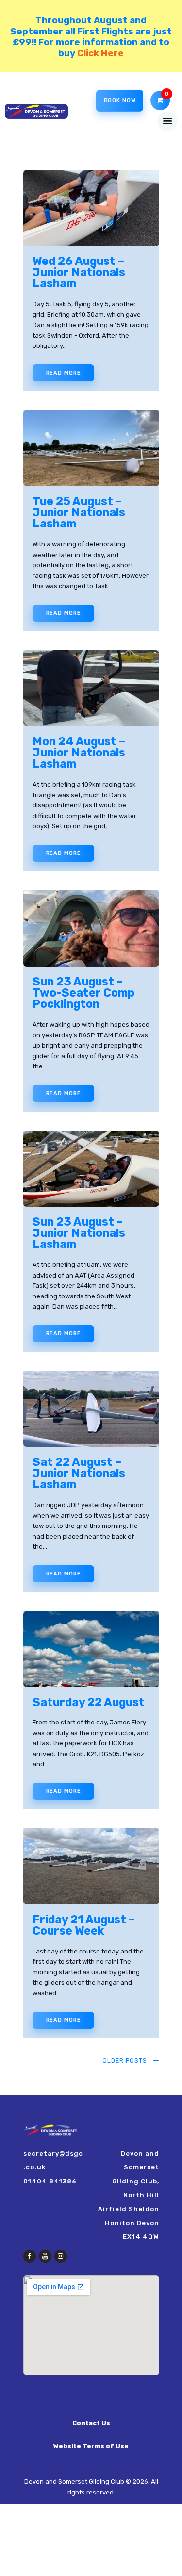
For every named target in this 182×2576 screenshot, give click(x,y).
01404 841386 (50, 2181)
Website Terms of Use (91, 2446)
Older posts (125, 2061)
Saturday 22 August (89, 1702)
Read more (64, 373)
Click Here (100, 53)
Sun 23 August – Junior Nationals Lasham (79, 1233)
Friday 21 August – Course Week (84, 1926)
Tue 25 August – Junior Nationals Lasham (79, 513)
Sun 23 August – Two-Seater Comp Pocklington (83, 993)
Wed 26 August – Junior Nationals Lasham (79, 273)
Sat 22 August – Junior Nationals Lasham (79, 1474)
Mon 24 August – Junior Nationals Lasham (79, 753)
